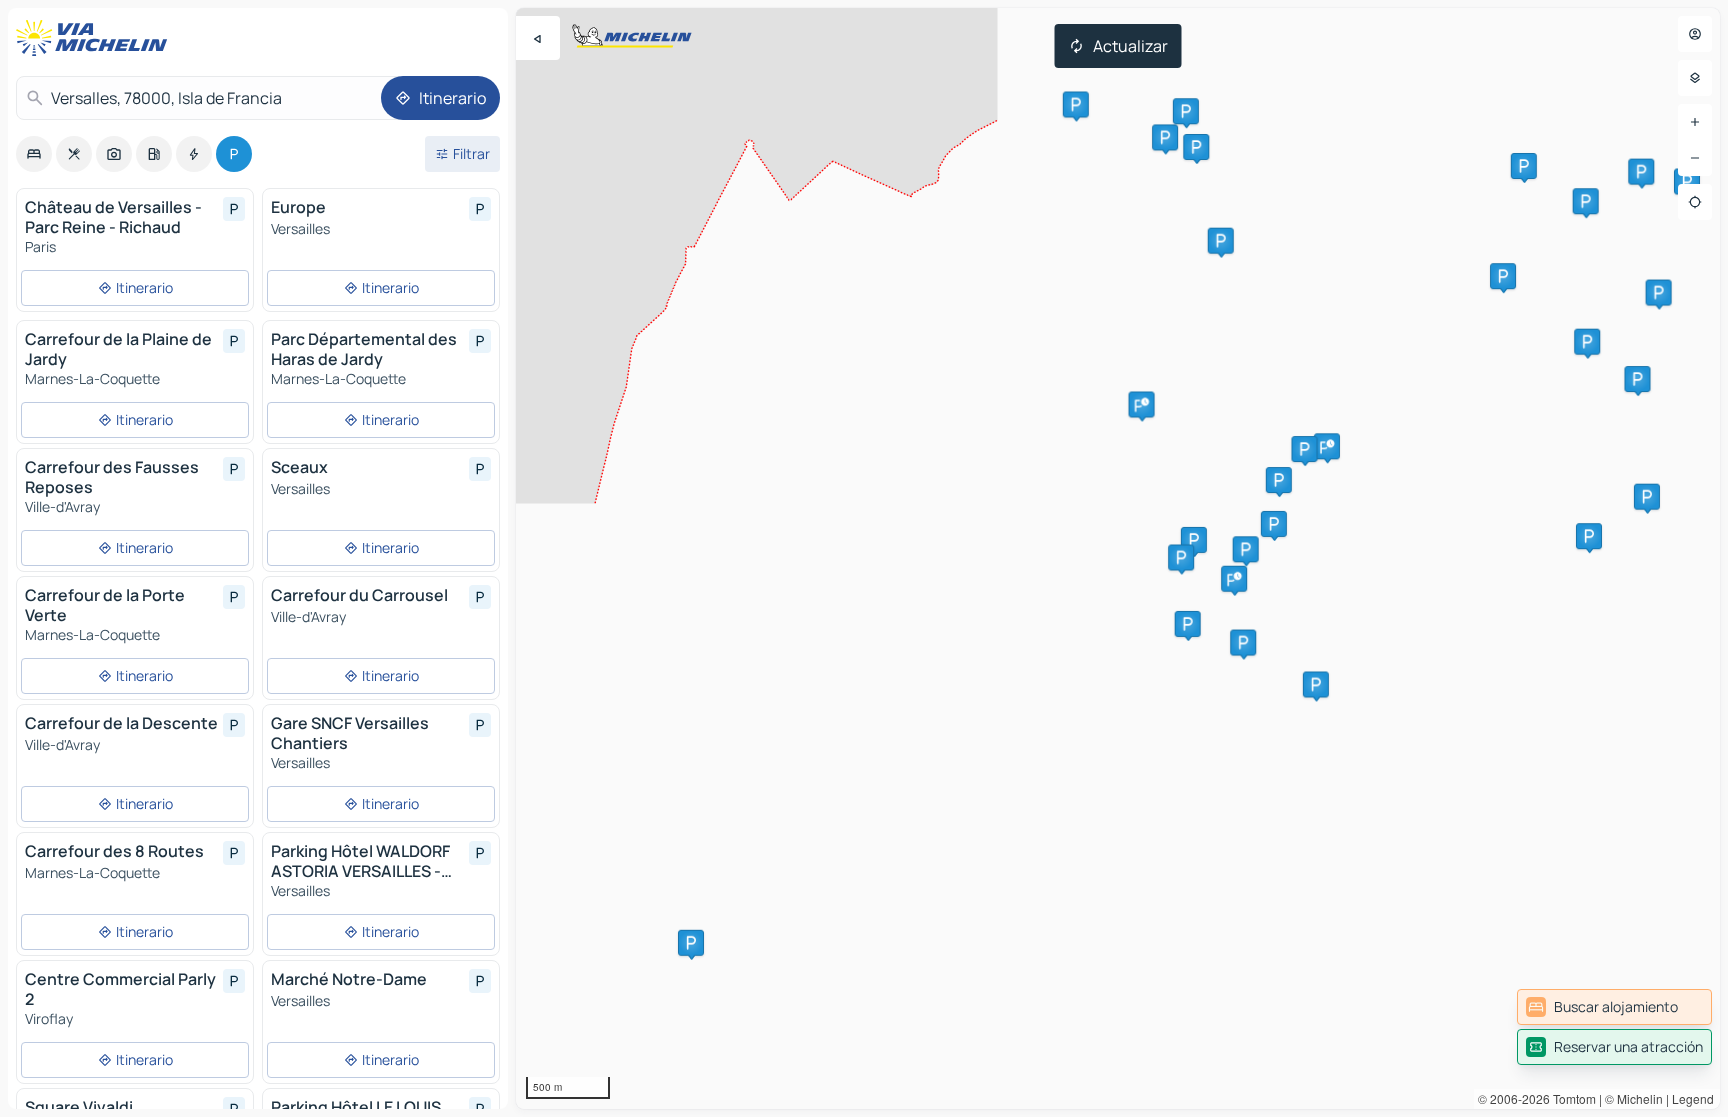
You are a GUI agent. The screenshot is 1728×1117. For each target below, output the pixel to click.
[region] (1118, 558)
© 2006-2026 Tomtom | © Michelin (1570, 1098)
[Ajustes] (1695, 78)
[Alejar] (1695, 158)
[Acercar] (1695, 122)
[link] (1614, 1007)
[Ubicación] (1695, 202)
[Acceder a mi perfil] (1695, 34)
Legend (1693, 1098)
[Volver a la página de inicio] (96, 38)
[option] (34, 154)
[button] (1327, 446)
